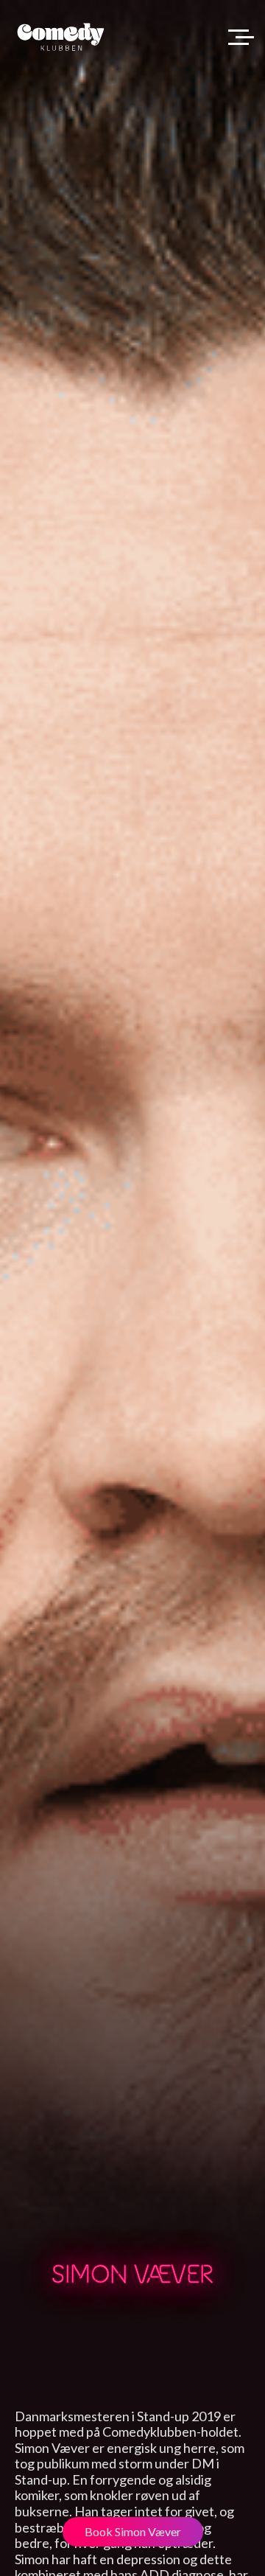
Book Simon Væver (133, 2531)
